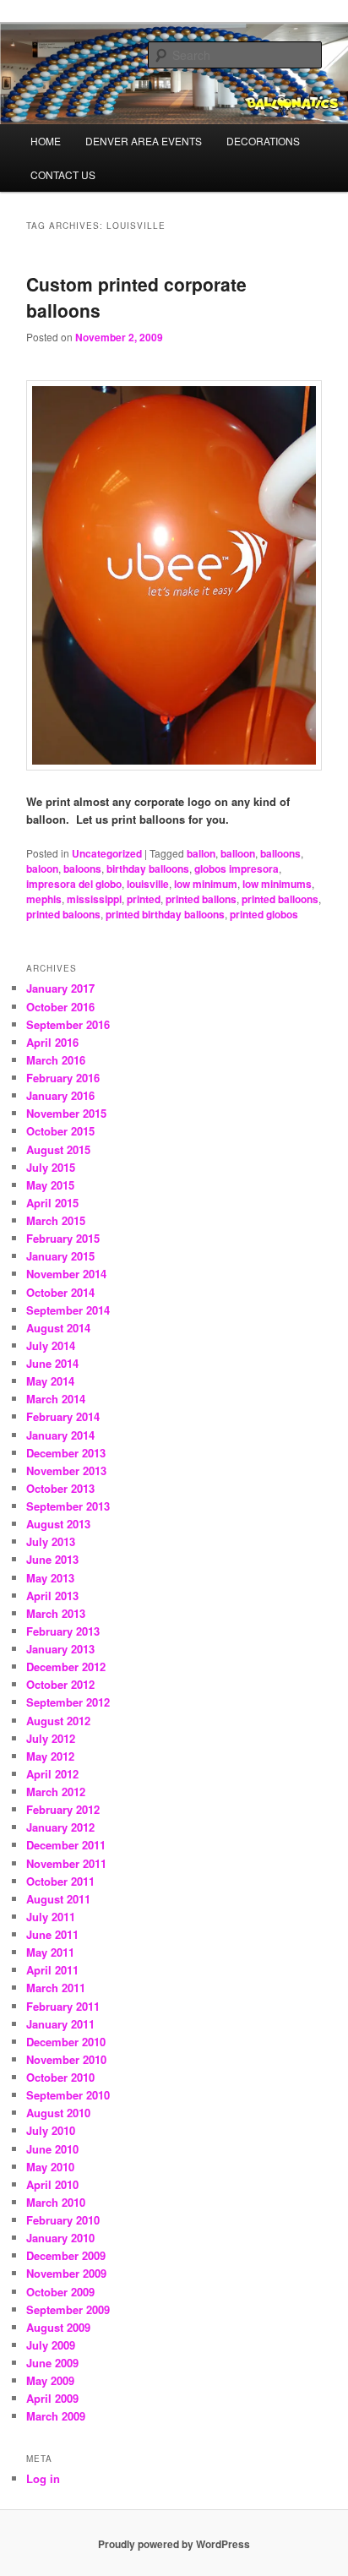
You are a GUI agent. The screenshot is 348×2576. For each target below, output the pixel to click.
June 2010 (52, 2149)
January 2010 (60, 2238)
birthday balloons (148, 869)
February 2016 (63, 1078)
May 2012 (50, 1756)
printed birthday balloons (165, 914)
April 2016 (52, 1042)
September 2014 (68, 1310)
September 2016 (68, 1024)
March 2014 (56, 1399)
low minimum (206, 884)
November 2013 (66, 1470)
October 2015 (60, 1131)
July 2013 (51, 1541)
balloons (280, 853)
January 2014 (60, 1435)
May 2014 (50, 1381)
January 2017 (60, 988)
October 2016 (60, 1007)
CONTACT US (63, 174)
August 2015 (58, 1149)
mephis (44, 899)
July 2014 (51, 1345)
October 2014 (60, 1292)
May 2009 (50, 2380)
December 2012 (66, 1667)
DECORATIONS (263, 141)
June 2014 (52, 1363)
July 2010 (51, 2130)
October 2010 (60, 2077)
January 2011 (60, 2024)
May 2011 (50, 1952)
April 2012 (52, 1774)
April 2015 (52, 1203)
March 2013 (56, 1613)
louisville (148, 884)
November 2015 (66, 1113)
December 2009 (66, 2255)
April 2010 (52, 2184)
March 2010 (56, 2202)
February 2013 (63, 1631)
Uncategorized (107, 853)
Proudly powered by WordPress (174, 2544)
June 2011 (52, 1934)
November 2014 (66, 1274)
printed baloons (63, 914)
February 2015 (63, 1238)
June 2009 (52, 2363)
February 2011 (63, 2006)
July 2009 (51, 2345)
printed (144, 899)
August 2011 (58, 1899)
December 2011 (66, 1845)
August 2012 (58, 1721)
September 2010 (68, 2095)
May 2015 (50, 1185)
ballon (201, 853)
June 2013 (52, 1559)
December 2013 (66, 1453)
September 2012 (68, 1702)
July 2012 (51, 1738)
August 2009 (58, 2327)
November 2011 (66, 1863)
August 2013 (58, 1524)
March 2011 (56, 1988)
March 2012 (56, 1792)
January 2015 (60, 1256)
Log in (43, 2478)
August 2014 (58, 1328)
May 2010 (50, 2167)
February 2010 (63, 2220)
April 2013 (52, 1596)
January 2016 (60, 1095)
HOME (46, 141)
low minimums (277, 884)
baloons (82, 869)
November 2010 (66, 2059)
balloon (238, 853)
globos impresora (237, 869)
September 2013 (68, 1506)
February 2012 (63, 1809)
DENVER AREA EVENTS (144, 141)
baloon (42, 869)
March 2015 (56, 1220)
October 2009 (60, 2292)
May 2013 (50, 1578)
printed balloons (280, 899)
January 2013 (60, 1649)
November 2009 (66, 2273)
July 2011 (51, 1917)
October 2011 (60, 1881)
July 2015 (51, 1167)
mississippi (94, 899)
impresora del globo (74, 884)
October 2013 (60, 1488)
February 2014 (63, 1416)
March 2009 (56, 2416)
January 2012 (60, 1827)
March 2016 (56, 1060)
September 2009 (68, 2309)
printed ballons (201, 899)
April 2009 (52, 2398)
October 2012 (60, 1684)
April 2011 (52, 1970)
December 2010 (66, 2042)
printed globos (264, 914)
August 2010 (58, 2113)
